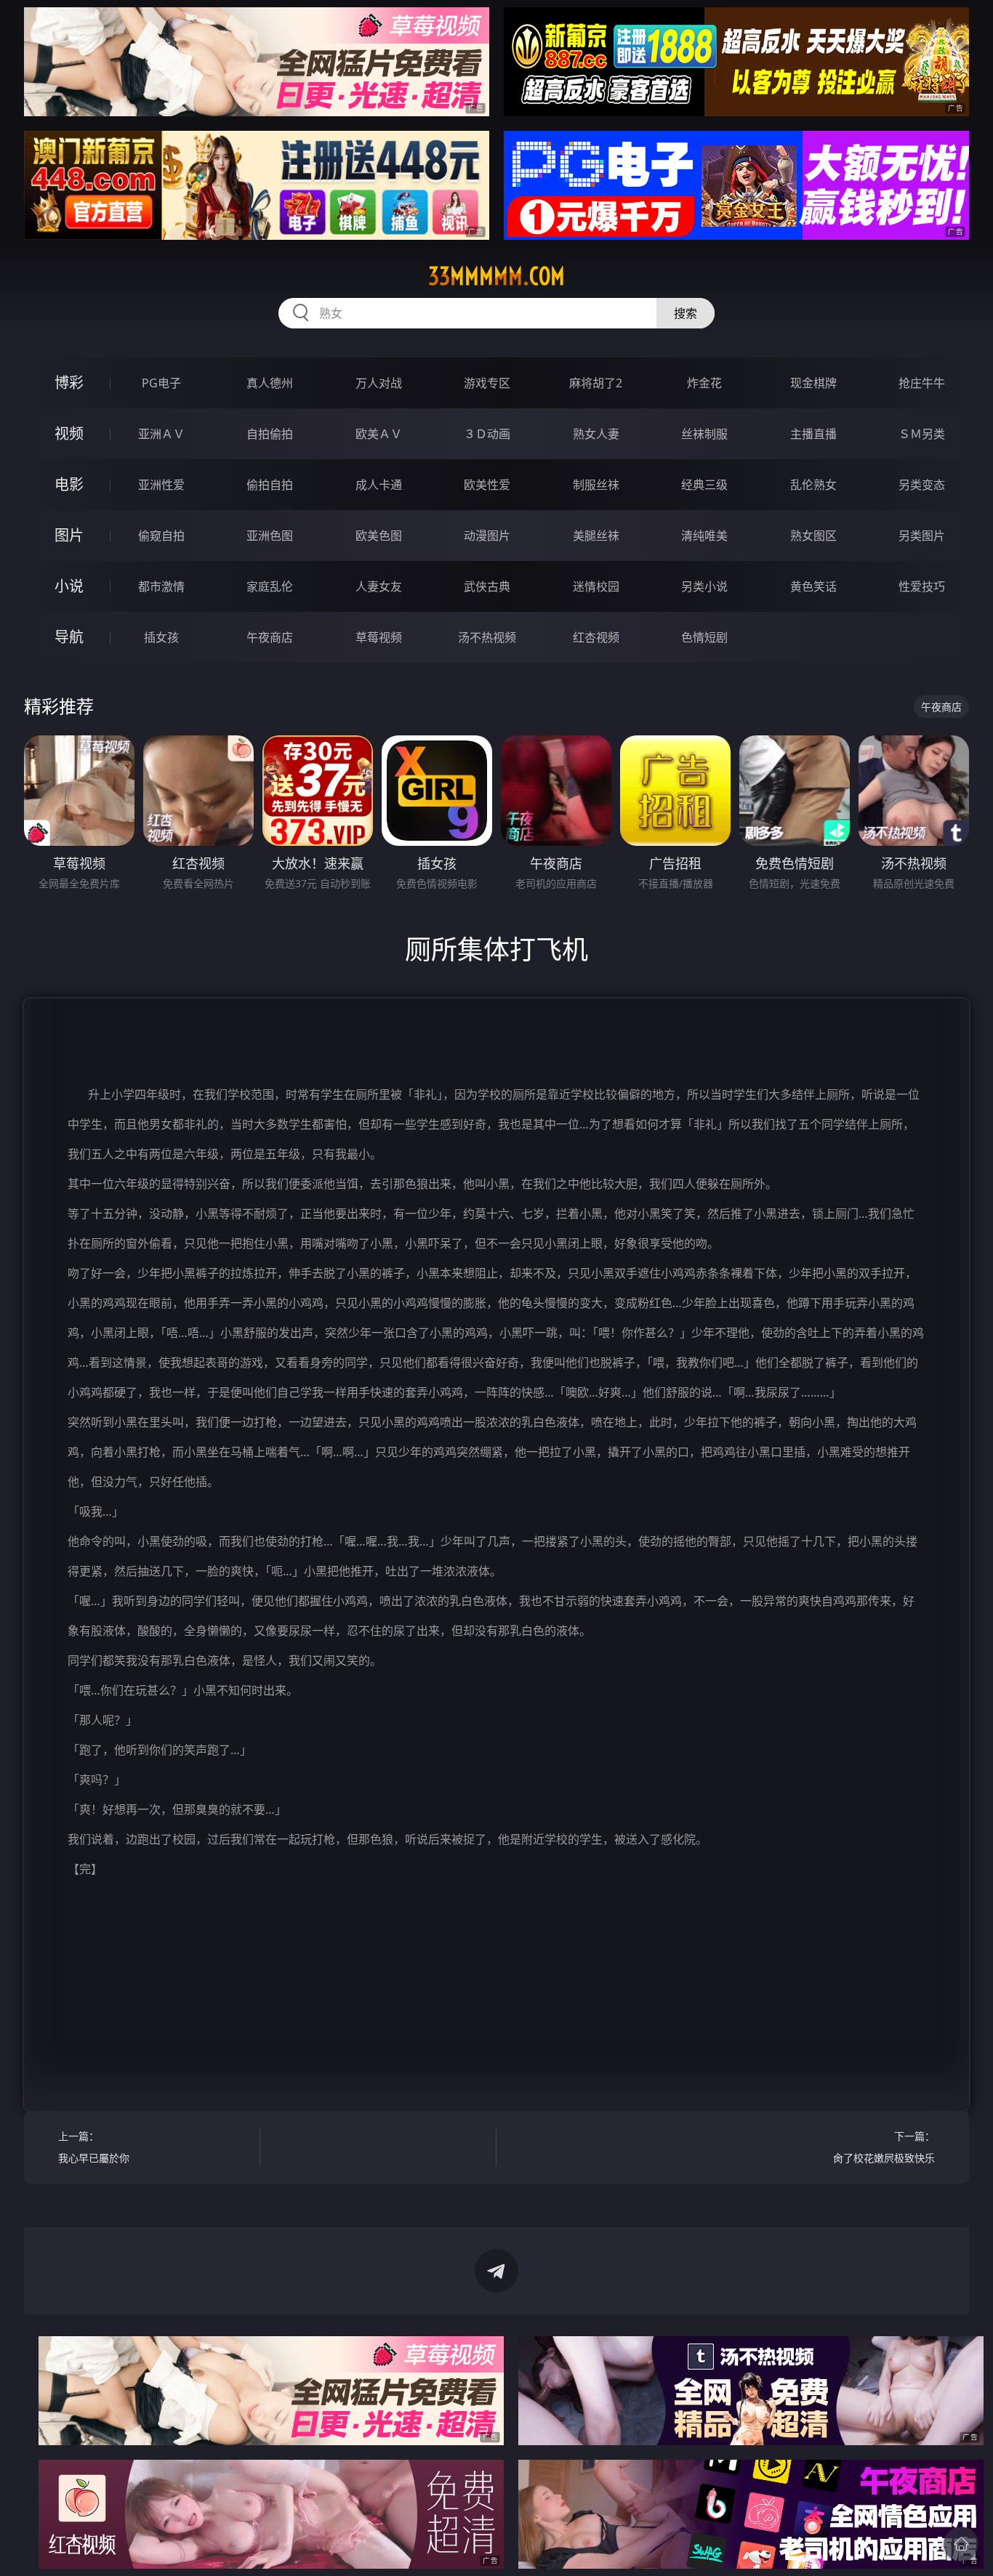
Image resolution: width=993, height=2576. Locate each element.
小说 (69, 586)
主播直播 (813, 434)
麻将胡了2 (596, 383)
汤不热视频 (487, 637)
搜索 (686, 313)
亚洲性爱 (161, 485)
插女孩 (161, 637)
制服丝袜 (596, 485)
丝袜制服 (704, 434)
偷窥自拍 (161, 536)
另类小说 (704, 586)
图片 (69, 535)
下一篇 (884, 2147)
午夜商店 (270, 637)
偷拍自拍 (270, 485)
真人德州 (270, 383)
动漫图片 (487, 536)
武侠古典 (487, 586)
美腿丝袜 (596, 536)
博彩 (69, 383)
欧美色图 (379, 536)
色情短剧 (704, 637)
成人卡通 (379, 485)
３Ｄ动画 (487, 434)
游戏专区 (487, 383)
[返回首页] (961, 2544)
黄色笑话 (813, 586)
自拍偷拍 (270, 434)
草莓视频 (379, 637)
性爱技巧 (922, 586)
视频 (69, 433)
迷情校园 (596, 586)
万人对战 (379, 383)
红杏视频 (596, 637)
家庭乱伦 (270, 586)
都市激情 (161, 586)
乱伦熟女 (813, 485)
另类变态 (922, 485)
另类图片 (922, 536)
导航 (69, 637)
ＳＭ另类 (922, 434)
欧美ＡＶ (379, 434)
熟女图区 (813, 536)
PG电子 (161, 383)
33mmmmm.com (496, 276)
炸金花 (704, 383)
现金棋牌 (813, 383)
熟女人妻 (596, 434)
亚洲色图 (270, 536)
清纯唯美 (704, 536)
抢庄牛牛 (922, 383)
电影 (69, 484)
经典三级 (704, 485)
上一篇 (94, 2147)
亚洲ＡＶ (161, 434)
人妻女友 (379, 586)
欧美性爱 (487, 485)
